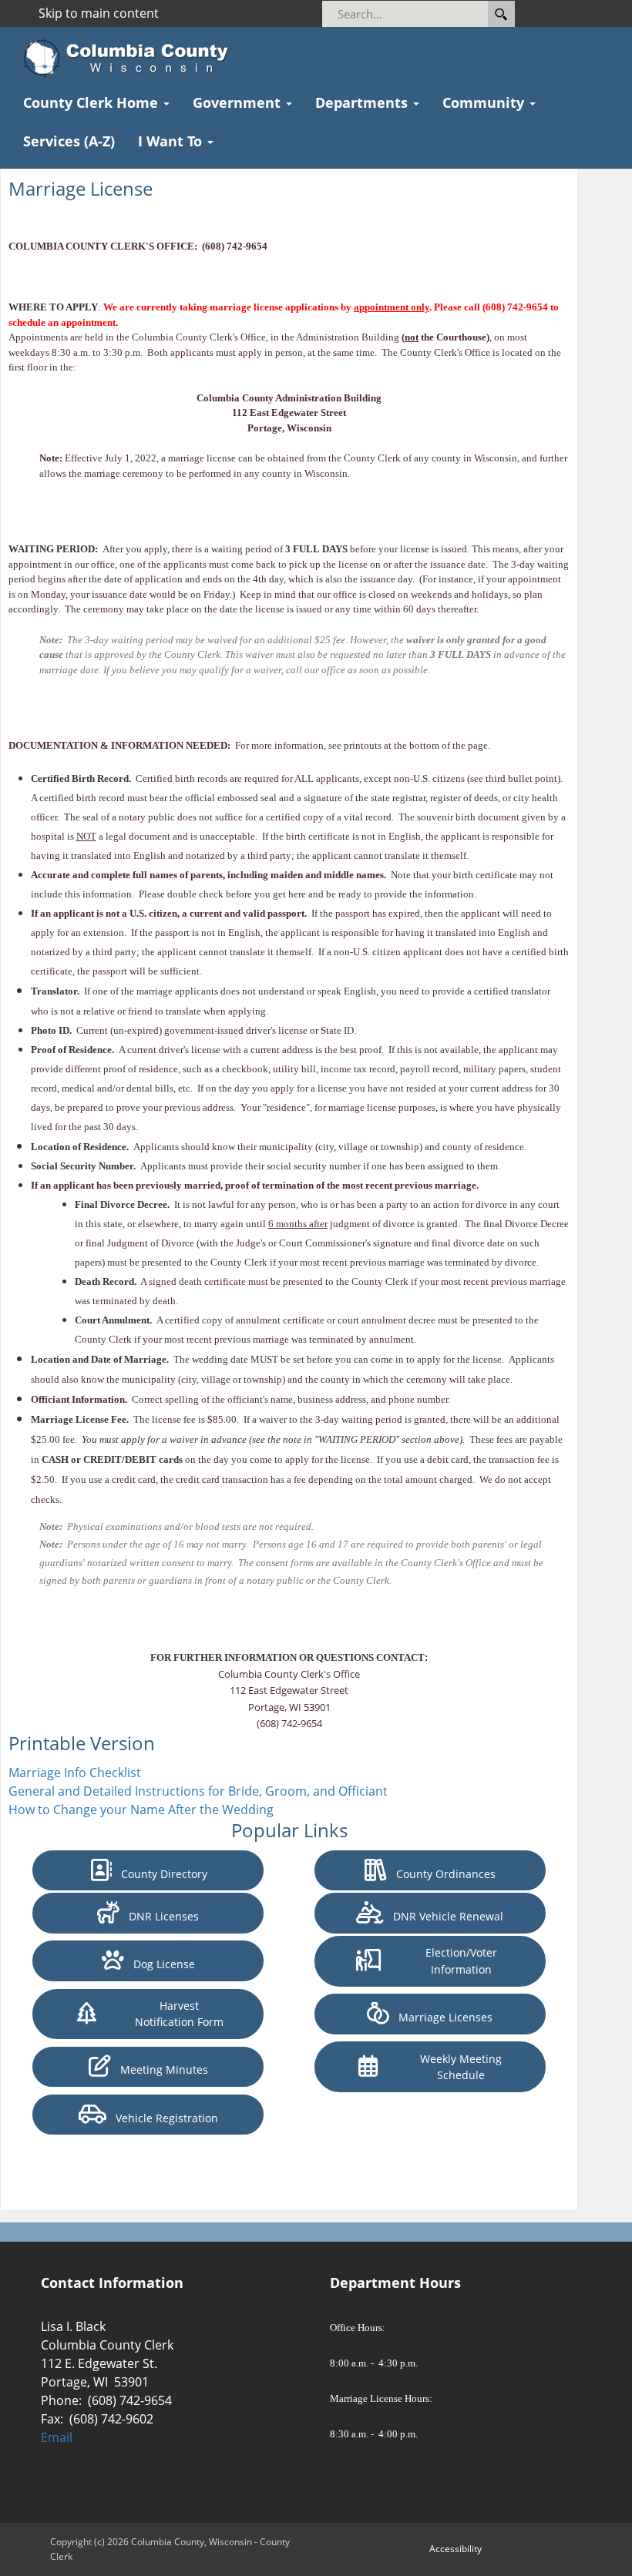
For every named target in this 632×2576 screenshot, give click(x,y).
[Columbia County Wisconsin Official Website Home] (131, 58)
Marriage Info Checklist (75, 1773)
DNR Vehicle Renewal (444, 1916)
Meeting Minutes (160, 2070)
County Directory (160, 1874)
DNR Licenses (159, 1916)
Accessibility (456, 2549)
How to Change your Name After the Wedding (141, 1810)
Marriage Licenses (441, 2017)
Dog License (160, 1964)
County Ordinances (441, 1874)
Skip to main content (99, 13)
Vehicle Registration (162, 2118)
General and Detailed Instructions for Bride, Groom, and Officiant (198, 1791)
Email (57, 2437)
